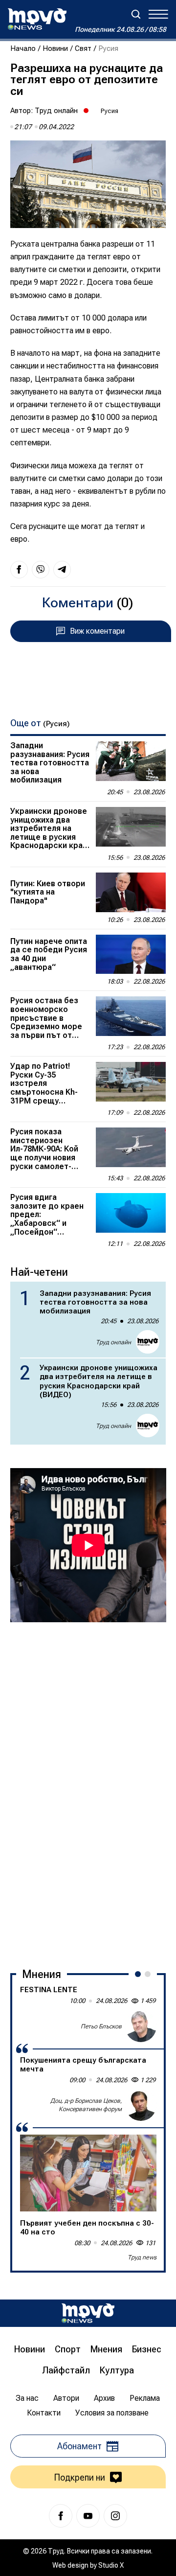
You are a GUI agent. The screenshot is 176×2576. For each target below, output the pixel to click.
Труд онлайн (56, 111)
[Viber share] (41, 570)
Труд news (142, 2257)
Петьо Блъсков (101, 2026)
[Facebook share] (19, 570)
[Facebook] (61, 2516)
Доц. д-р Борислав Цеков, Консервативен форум (86, 2105)
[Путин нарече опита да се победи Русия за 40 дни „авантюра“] (131, 954)
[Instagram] (115, 2516)
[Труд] (88, 2313)
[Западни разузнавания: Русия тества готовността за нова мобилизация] (131, 761)
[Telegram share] (62, 570)
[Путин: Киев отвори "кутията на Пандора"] (131, 892)
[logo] (37, 19)
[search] (136, 14)
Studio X (111, 2565)
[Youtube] (88, 2516)
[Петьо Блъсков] (141, 2026)
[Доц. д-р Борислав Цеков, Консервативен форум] (141, 2105)
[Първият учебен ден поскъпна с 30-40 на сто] (88, 2173)
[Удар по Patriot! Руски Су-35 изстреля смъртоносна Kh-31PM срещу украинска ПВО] (131, 1082)
